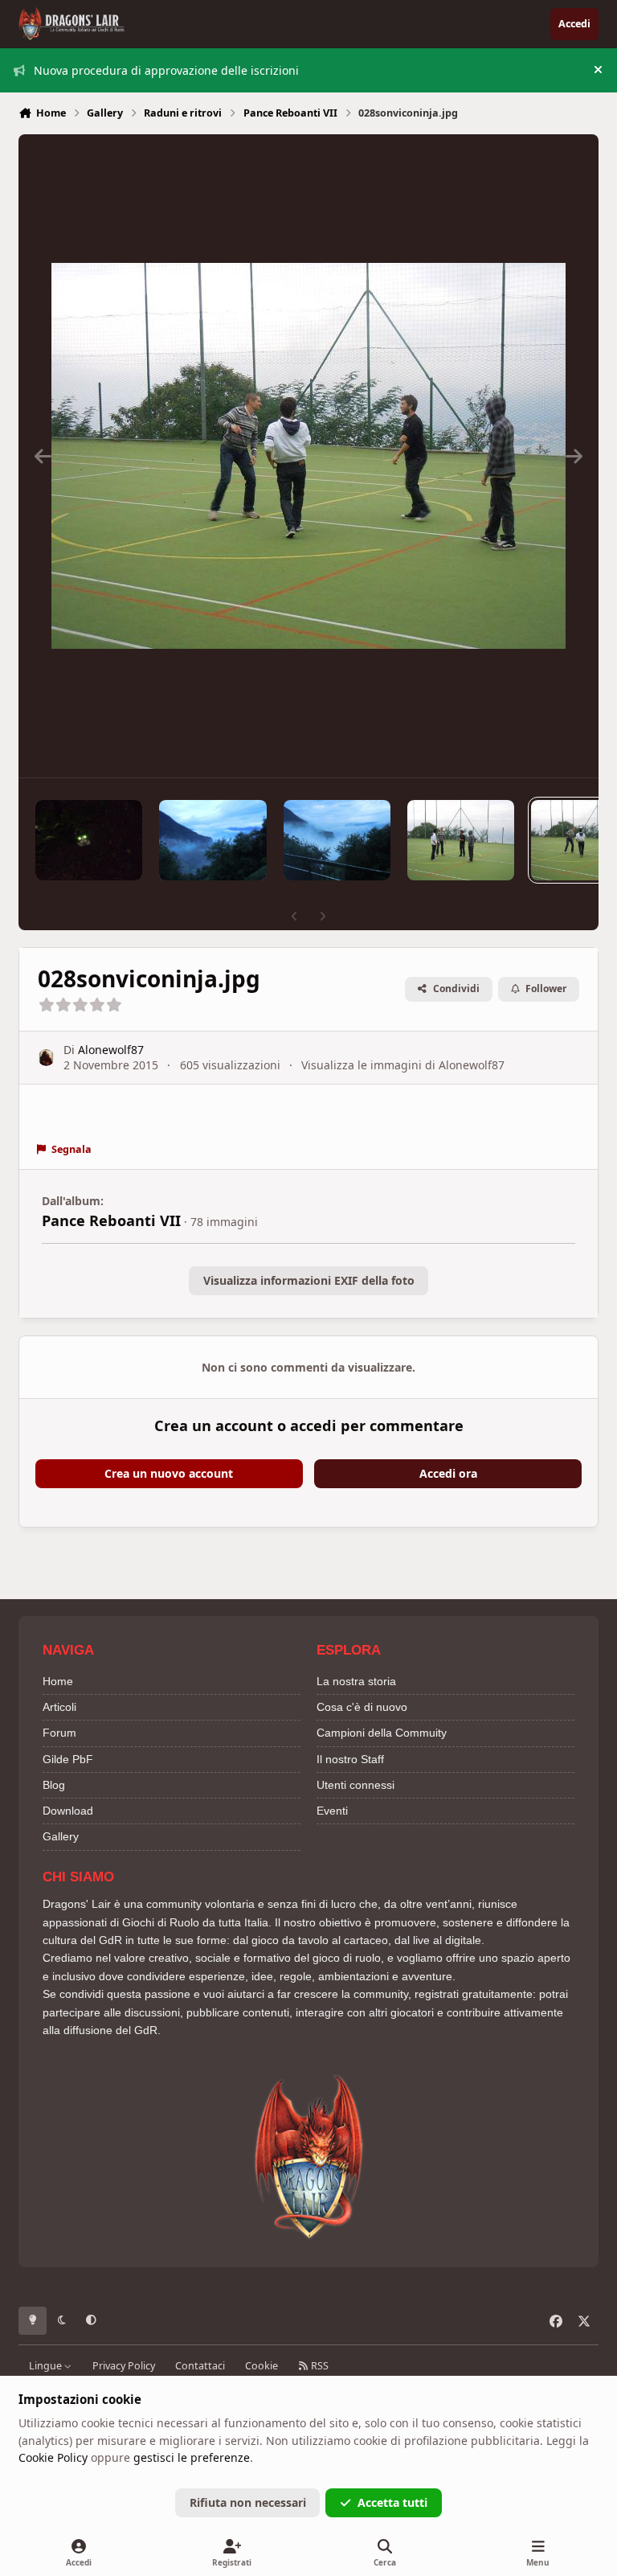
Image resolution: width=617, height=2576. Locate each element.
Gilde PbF (68, 1759)
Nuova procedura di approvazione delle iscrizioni (166, 70)
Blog (54, 1785)
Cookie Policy (53, 2457)
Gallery (61, 1836)
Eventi (332, 1811)
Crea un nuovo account (169, 1473)
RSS (319, 2366)
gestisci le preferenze (192, 2457)
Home (58, 1681)
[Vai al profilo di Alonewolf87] (46, 1058)
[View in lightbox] (308, 456)
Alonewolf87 (111, 1050)
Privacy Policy (124, 2366)
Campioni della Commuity (382, 1733)
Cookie (262, 2366)
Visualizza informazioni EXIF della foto (309, 1280)
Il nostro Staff (350, 1759)
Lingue (47, 2366)
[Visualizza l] (89, 840)
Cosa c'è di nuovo (362, 1707)
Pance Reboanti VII (111, 1220)
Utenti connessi (355, 1785)
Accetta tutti (392, 2502)
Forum (59, 1733)
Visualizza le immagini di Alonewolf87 (403, 1065)
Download (68, 1811)
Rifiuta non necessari (248, 2502)
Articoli (59, 1707)
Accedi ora (448, 1473)
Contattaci (200, 2366)
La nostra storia (356, 1681)
